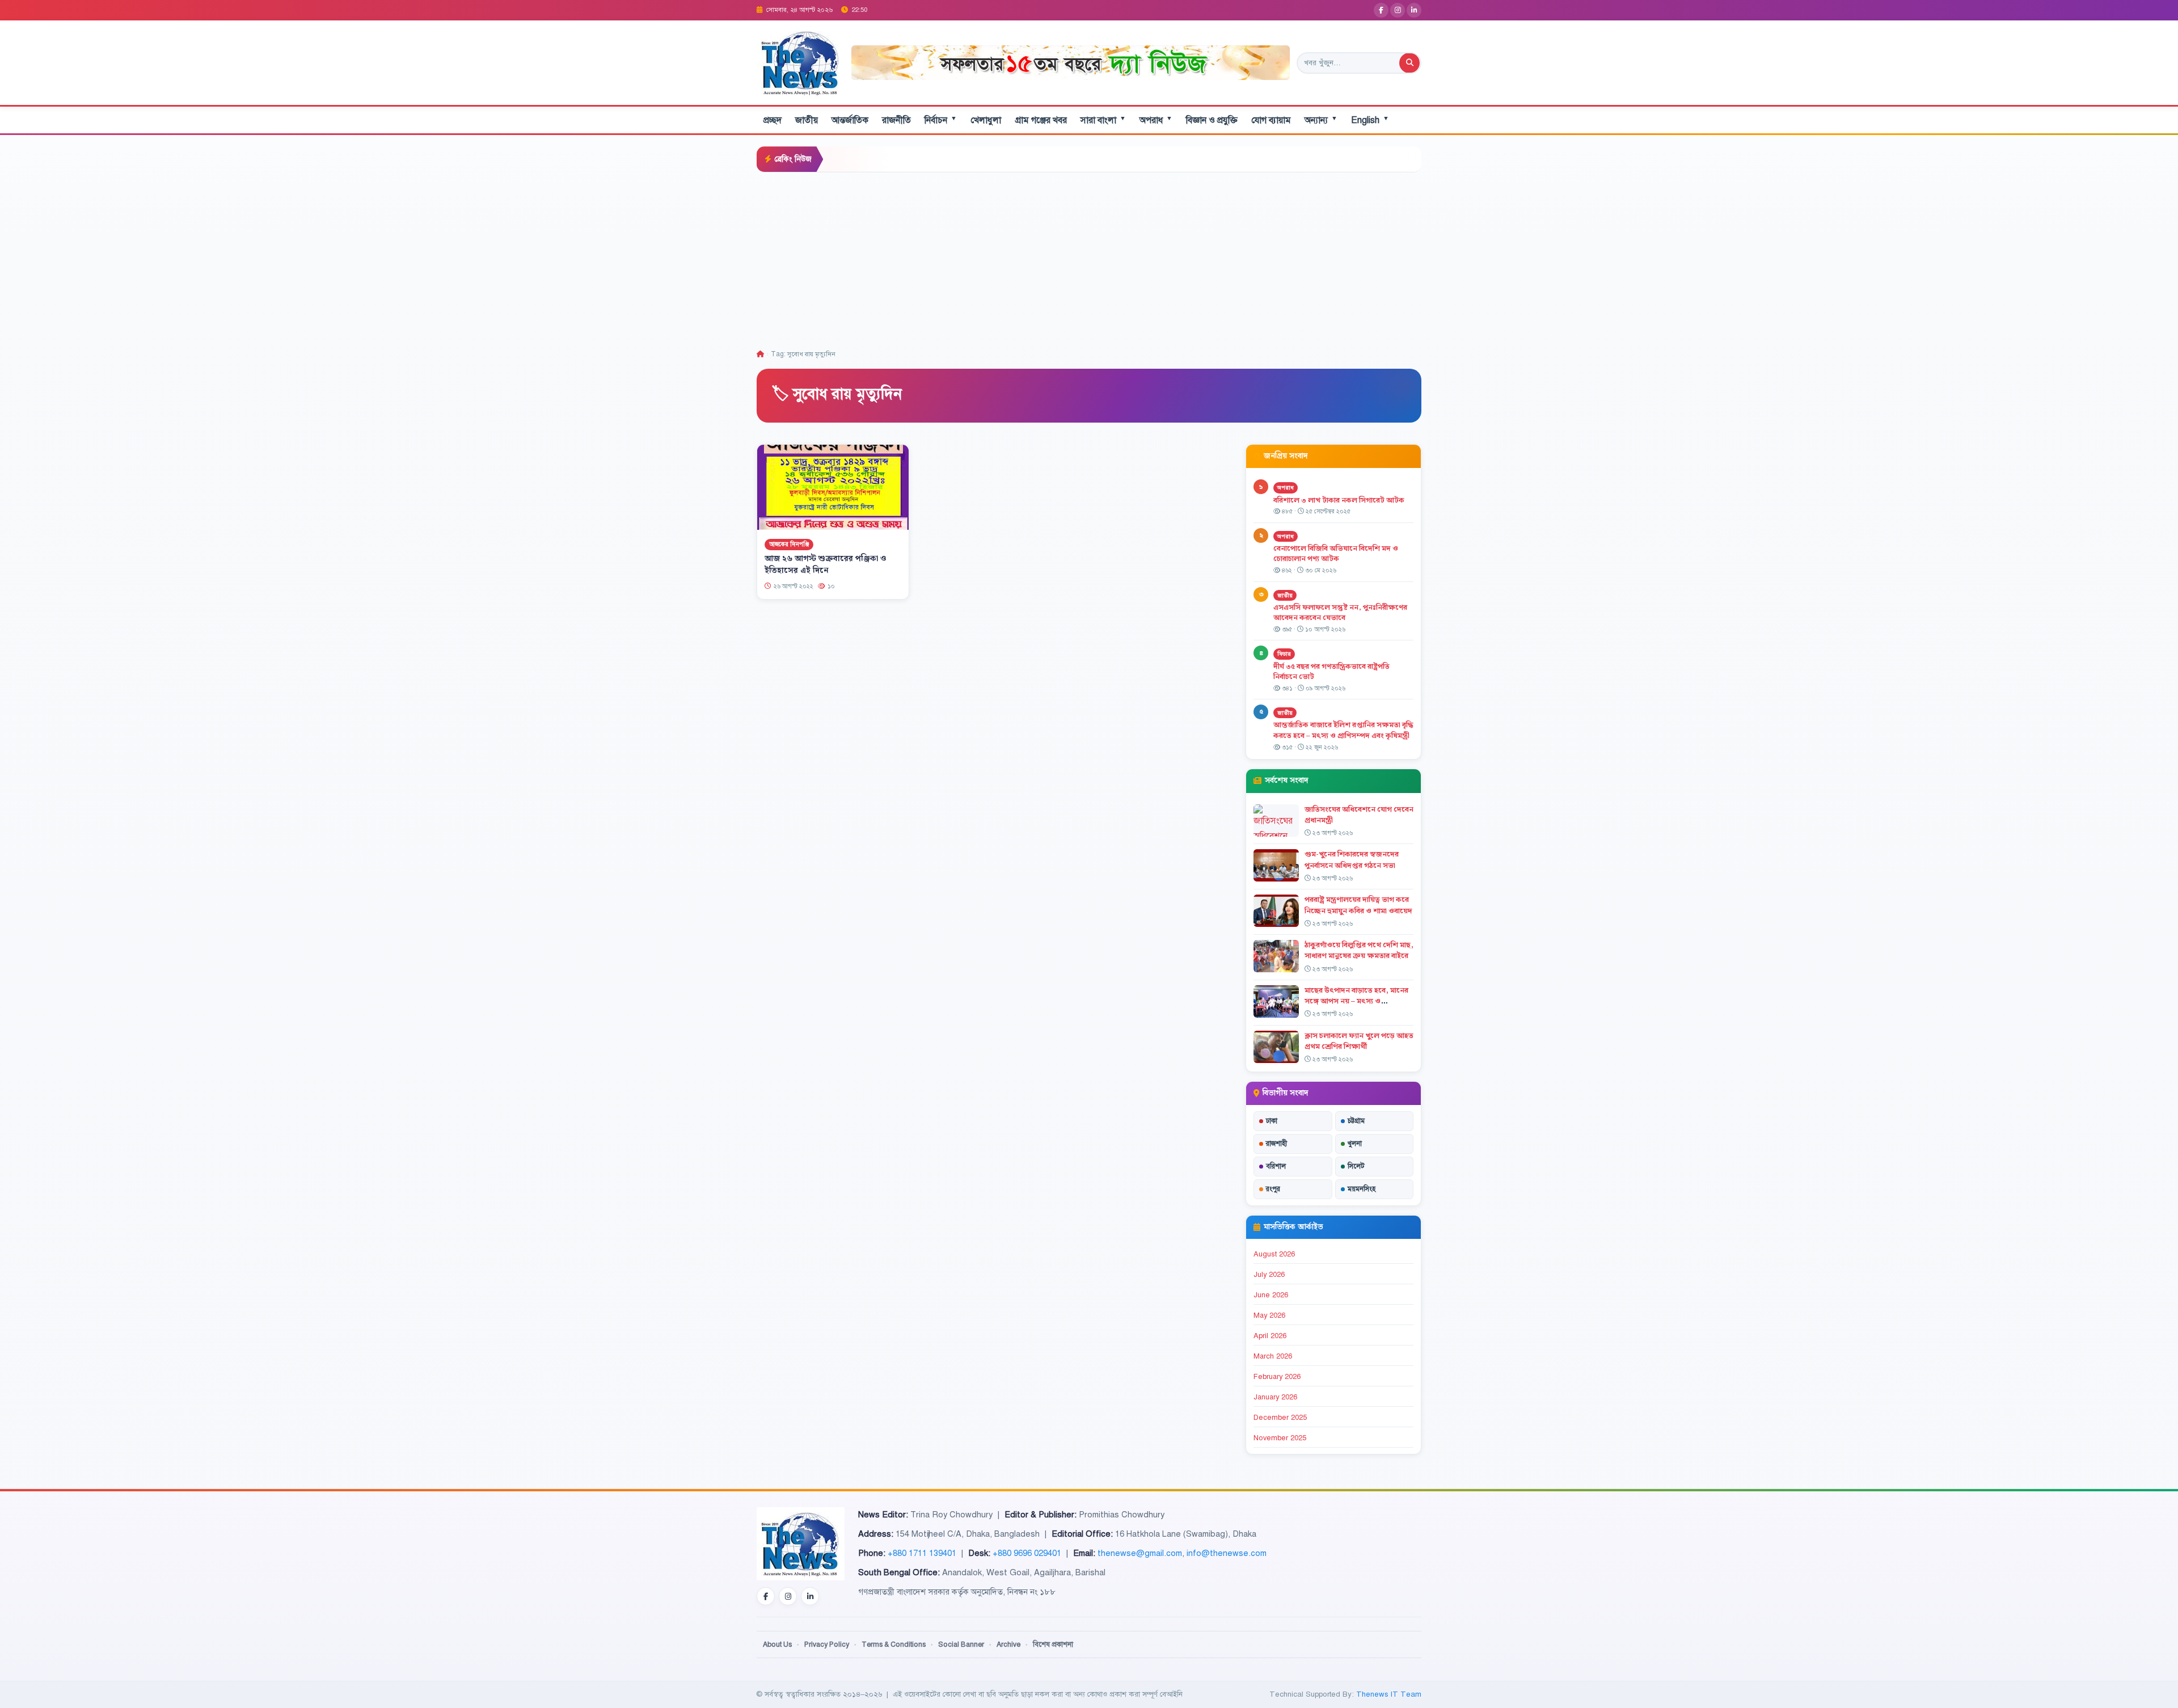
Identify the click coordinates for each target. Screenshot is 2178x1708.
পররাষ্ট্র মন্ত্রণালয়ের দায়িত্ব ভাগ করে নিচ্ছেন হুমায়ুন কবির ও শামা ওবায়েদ (1358, 905)
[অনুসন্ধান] (1409, 63)
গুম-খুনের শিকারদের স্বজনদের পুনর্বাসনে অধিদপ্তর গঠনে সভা (1352, 860)
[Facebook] (1381, 10)
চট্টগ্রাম (1356, 1121)
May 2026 (1269, 1315)
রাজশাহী (1276, 1144)
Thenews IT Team (1389, 1694)
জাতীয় (807, 120)
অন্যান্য (1321, 120)
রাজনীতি (896, 120)
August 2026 (1274, 1254)
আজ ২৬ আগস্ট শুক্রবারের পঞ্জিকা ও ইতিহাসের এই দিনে (826, 565)
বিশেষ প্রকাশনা (1053, 1644)
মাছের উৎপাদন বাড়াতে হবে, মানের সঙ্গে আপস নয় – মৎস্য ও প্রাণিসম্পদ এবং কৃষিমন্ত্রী (1356, 1001)
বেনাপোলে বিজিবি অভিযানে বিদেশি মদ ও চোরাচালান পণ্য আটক (1336, 554)
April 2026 (1270, 1336)
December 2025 (1280, 1418)
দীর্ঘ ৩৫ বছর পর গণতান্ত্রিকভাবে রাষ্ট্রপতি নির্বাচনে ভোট (1331, 672)
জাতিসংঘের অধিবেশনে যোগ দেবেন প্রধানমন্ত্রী (1359, 815)
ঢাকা (1272, 1121)
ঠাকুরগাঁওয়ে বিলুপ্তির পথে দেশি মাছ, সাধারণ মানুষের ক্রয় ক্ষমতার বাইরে (1359, 950)
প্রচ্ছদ (773, 120)
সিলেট (1356, 1166)
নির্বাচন (941, 120)
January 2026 (1275, 1397)
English (1370, 120)
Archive (1008, 1644)
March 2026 (1273, 1356)
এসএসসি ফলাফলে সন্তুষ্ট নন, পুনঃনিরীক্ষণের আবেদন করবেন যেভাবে (1340, 613)
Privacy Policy (827, 1644)
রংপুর (1273, 1189)
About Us (777, 1644)
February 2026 (1277, 1377)
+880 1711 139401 (922, 1553)
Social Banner (961, 1644)
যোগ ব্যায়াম (1271, 120)
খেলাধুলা (986, 120)
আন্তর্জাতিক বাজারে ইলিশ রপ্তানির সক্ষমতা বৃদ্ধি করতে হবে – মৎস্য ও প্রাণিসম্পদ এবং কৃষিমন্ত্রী (1343, 730)
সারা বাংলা (1103, 120)
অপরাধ (1156, 120)
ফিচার (1284, 654)
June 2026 (1271, 1295)
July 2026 (1269, 1275)
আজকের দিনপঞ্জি (789, 544)
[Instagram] (1398, 10)
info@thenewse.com (1227, 1553)
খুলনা (1355, 1144)
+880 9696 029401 (1027, 1553)
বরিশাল (1276, 1166)
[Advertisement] (1089, 258)
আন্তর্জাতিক (850, 120)
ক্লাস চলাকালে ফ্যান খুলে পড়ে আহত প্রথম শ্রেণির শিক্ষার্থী (1359, 1041)
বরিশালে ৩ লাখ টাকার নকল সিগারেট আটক (1339, 500)
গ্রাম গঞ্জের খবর (1041, 120)
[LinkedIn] (1414, 10)
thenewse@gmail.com (1140, 1553)
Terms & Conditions (894, 1644)
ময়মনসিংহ (1362, 1189)
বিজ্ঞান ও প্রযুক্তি (1212, 120)
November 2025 (1280, 1438)
